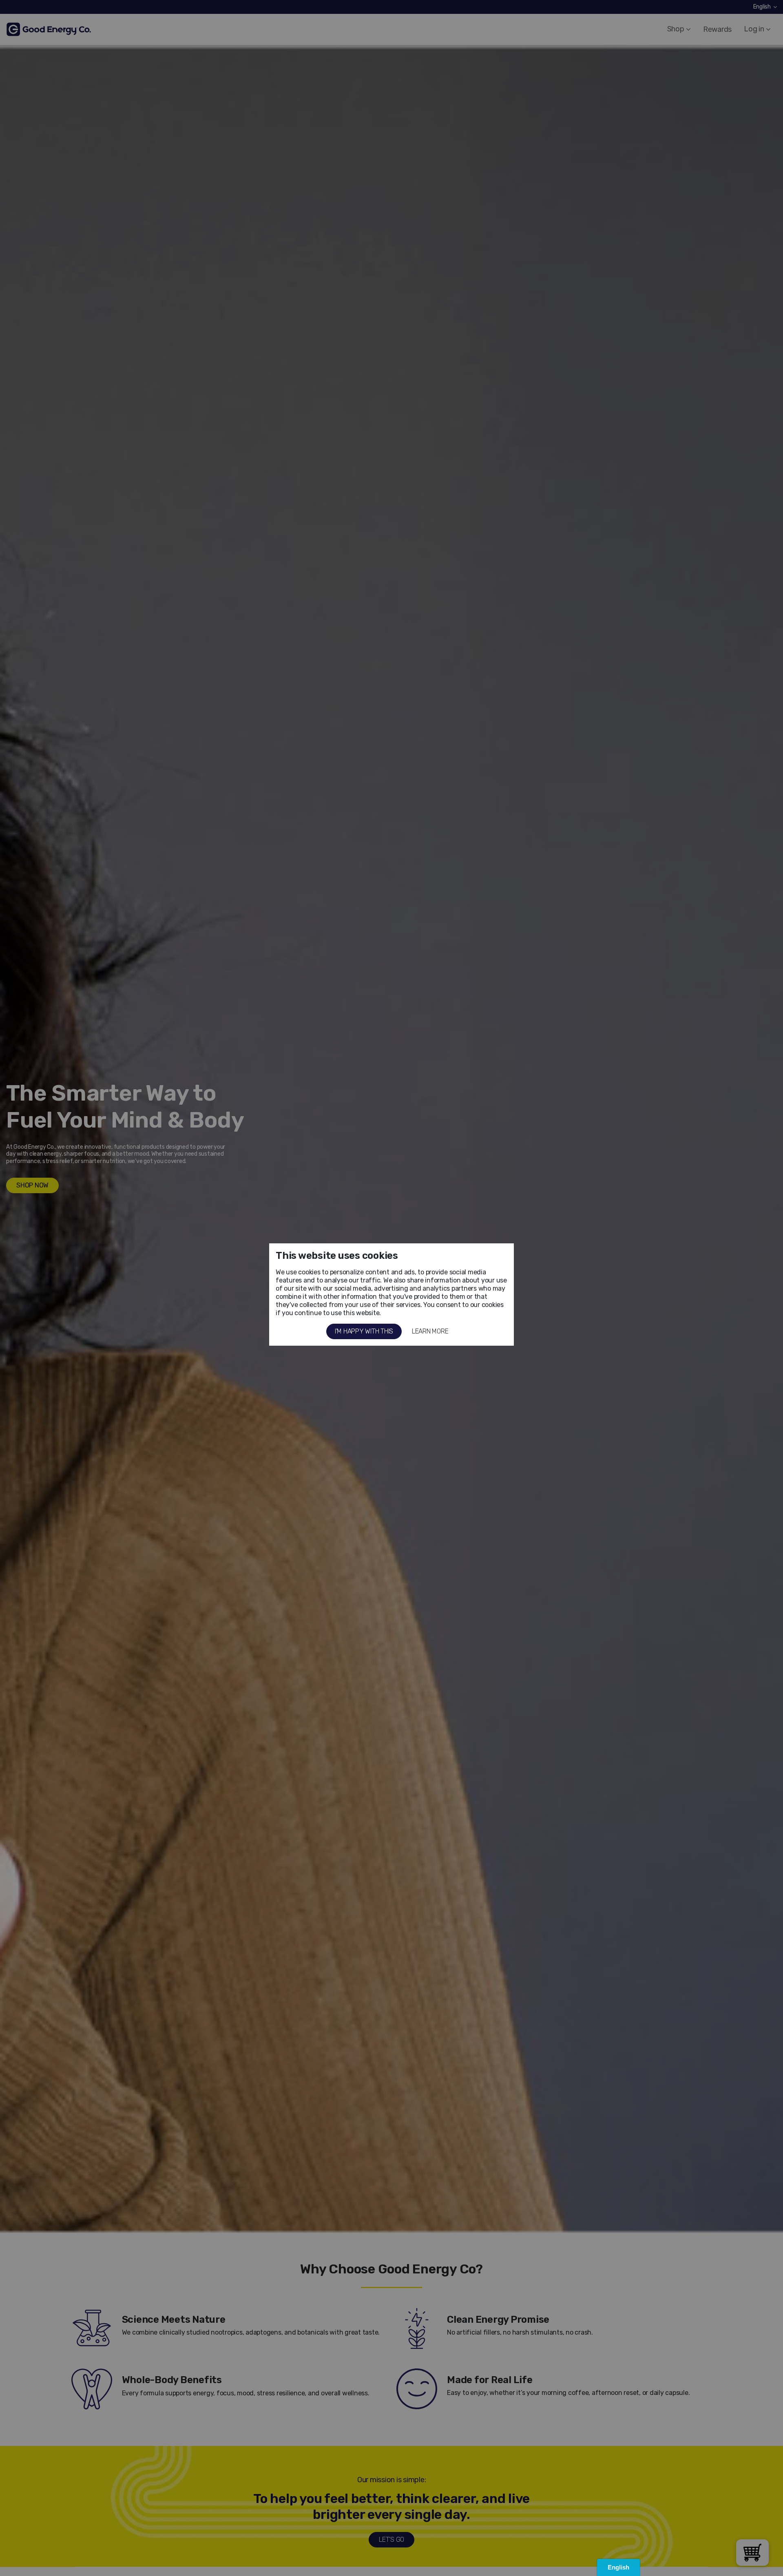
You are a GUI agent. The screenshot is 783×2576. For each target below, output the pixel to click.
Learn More (430, 1331)
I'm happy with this (364, 1331)
